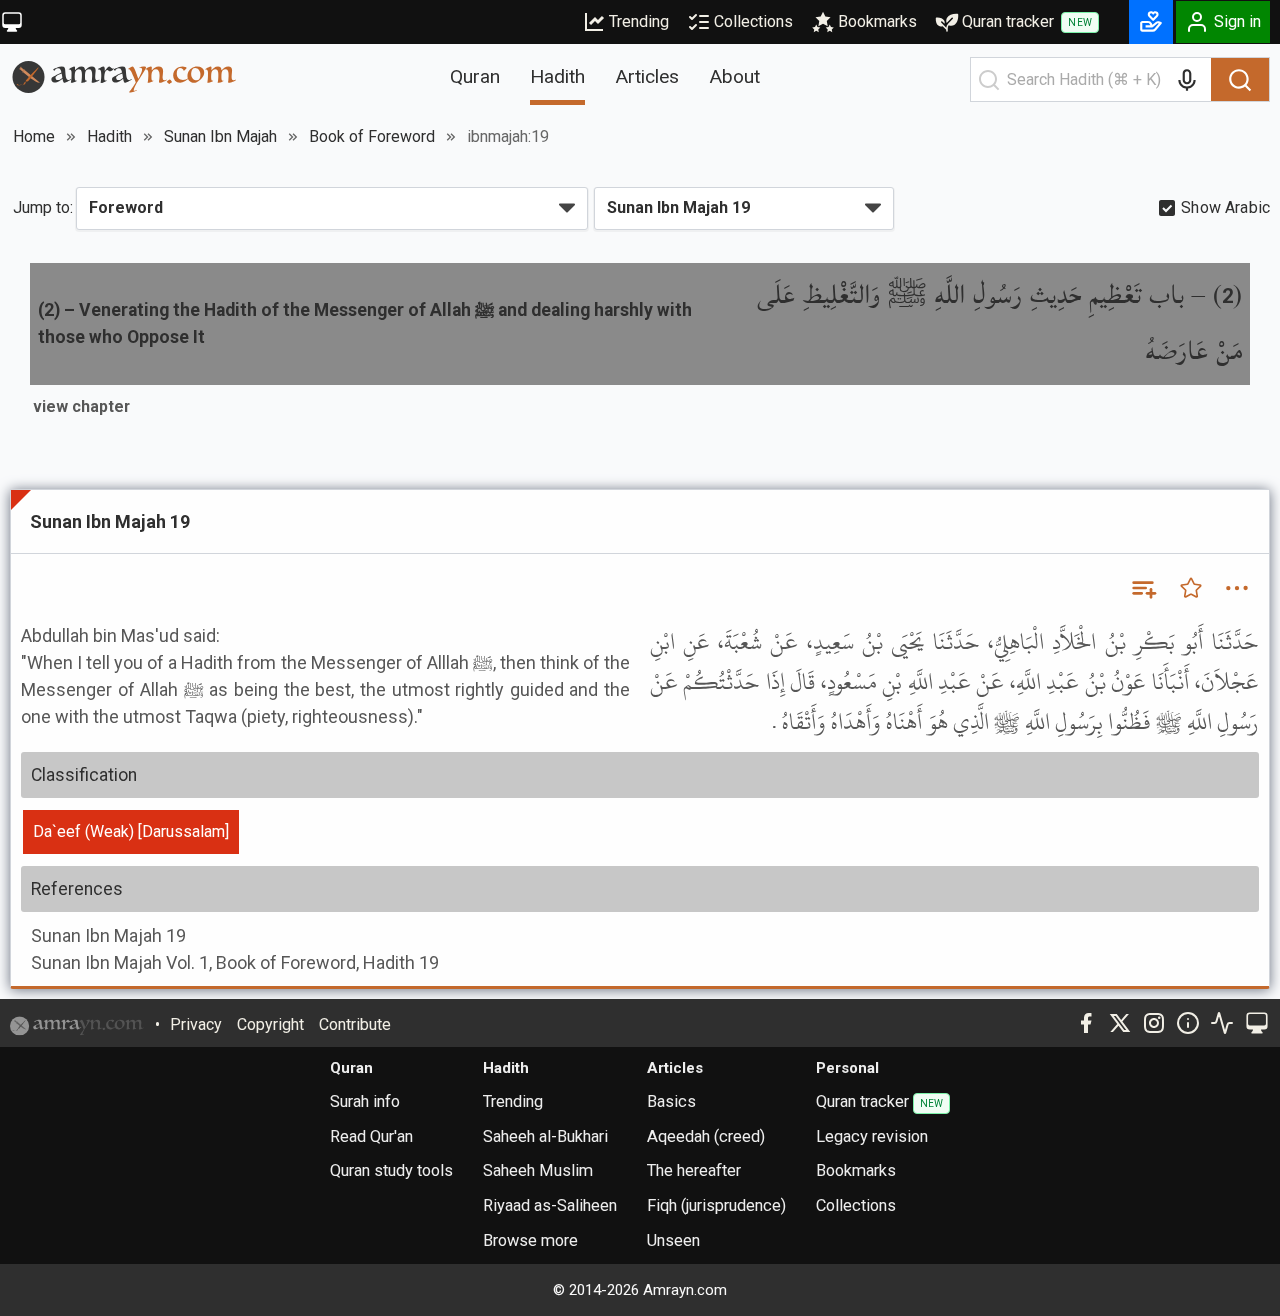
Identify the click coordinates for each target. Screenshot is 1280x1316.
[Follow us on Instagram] (1154, 1023)
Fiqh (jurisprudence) (716, 1205)
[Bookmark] (1191, 588)
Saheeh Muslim (538, 1170)
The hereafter (694, 1170)
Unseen (673, 1240)
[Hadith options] (1237, 588)
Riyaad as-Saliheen (550, 1205)
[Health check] (1222, 1023)
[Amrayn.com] (124, 75)
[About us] (1188, 1023)
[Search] (1240, 80)
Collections (753, 21)
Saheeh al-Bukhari (545, 1136)
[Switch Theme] (12, 22)
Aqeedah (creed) (706, 1136)
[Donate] (1151, 22)
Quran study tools (391, 1170)
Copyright (270, 1024)
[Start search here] (989, 80)
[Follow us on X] (1120, 1023)
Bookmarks (877, 21)
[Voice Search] (1187, 80)
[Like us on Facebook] (1086, 1023)
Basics (671, 1101)
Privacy (196, 1024)
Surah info (365, 1101)
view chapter (81, 406)
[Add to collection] (1143, 588)
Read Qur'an (371, 1136)
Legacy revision (872, 1136)
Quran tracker (1027, 21)
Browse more (530, 1240)
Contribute (355, 1024)
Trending (639, 21)
